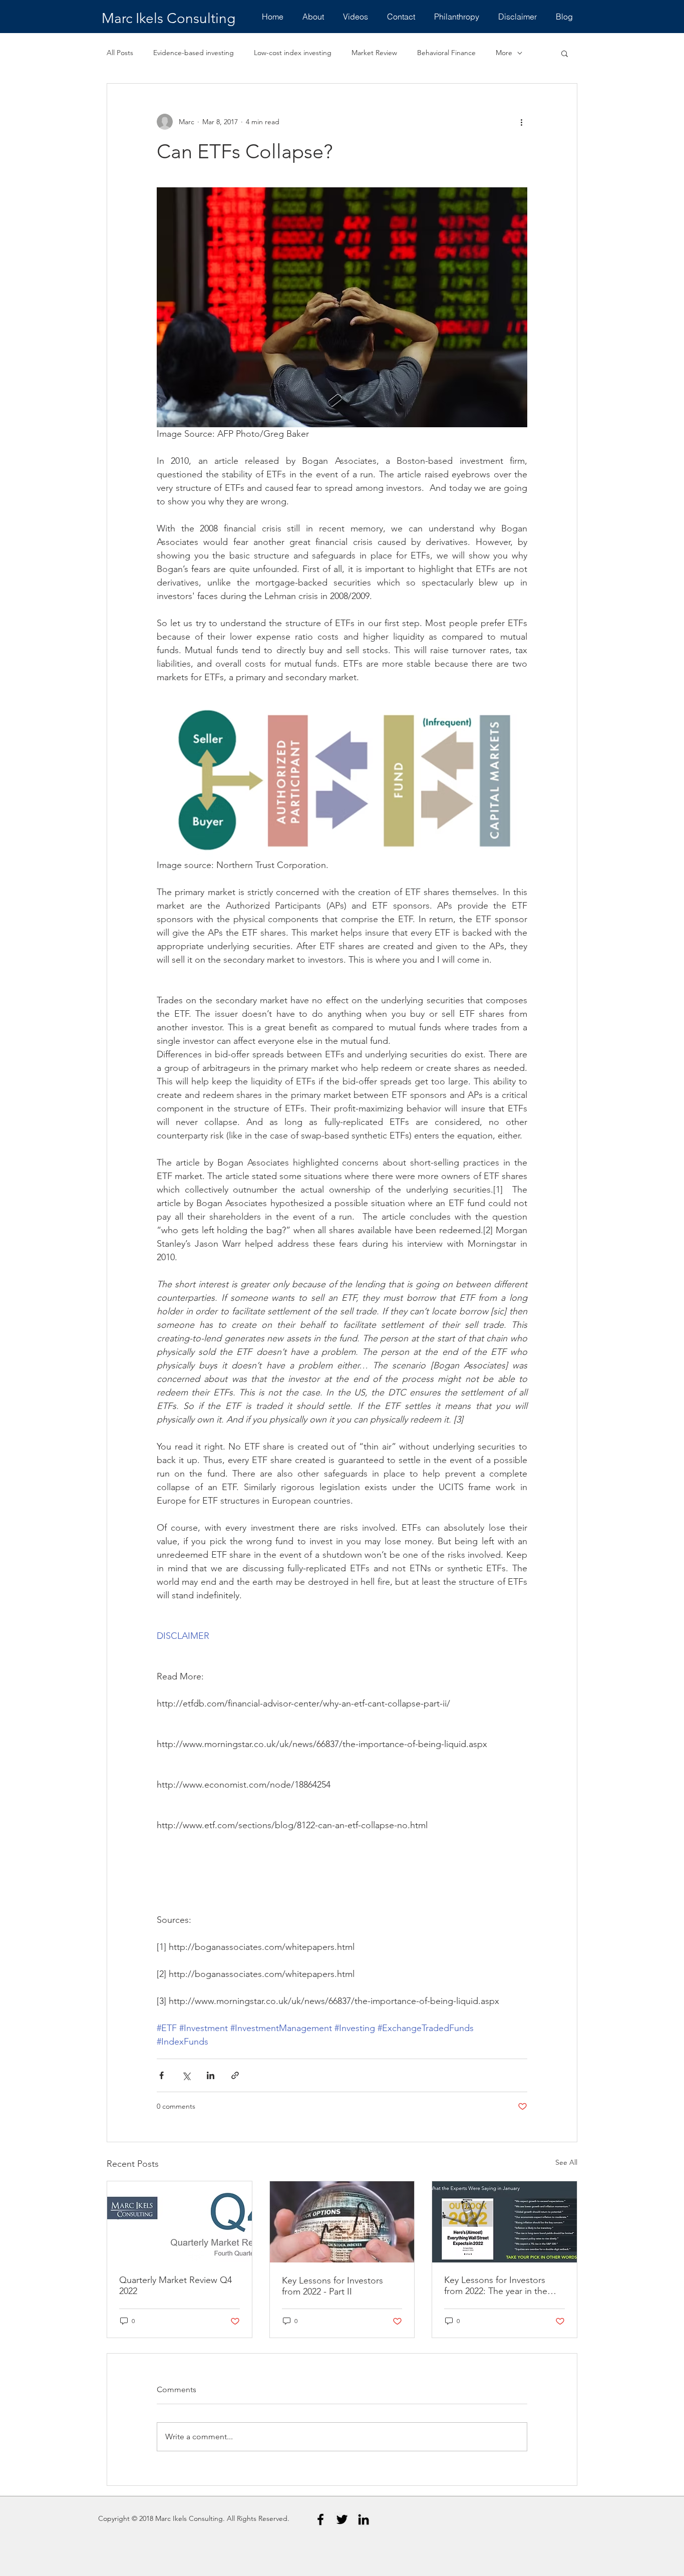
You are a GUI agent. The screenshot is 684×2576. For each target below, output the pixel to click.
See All (566, 2162)
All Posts (120, 53)
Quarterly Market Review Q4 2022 (176, 2285)
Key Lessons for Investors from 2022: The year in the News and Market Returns (496, 2285)
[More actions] (521, 122)
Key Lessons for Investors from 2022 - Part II (332, 2286)
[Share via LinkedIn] (211, 2075)
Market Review (374, 53)
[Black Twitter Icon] (342, 2519)
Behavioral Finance (446, 53)
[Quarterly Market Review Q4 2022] (180, 2222)
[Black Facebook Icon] (320, 2519)
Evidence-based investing (194, 53)
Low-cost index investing (293, 53)
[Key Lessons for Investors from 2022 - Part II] (342, 2222)
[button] (565, 53)
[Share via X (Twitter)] (186, 2075)
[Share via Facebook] (161, 2075)
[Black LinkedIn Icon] (364, 2519)
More (504, 53)
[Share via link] (235, 2075)
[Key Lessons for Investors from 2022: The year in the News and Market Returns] (504, 2222)
